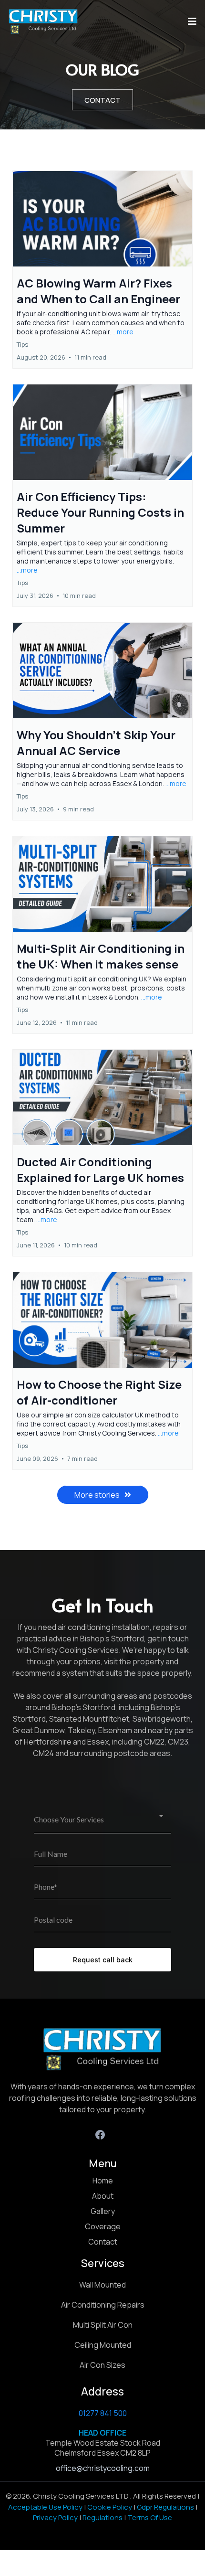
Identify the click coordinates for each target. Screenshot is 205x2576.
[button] (191, 21)
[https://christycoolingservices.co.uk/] (43, 21)
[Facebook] (100, 2135)
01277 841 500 (103, 2413)
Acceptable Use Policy (45, 2507)
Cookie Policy (110, 2507)
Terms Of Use (150, 2517)
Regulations (102, 2517)
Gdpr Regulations (165, 2507)
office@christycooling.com (103, 2468)
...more (123, 332)
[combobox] (102, 1820)
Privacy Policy (55, 2517)
